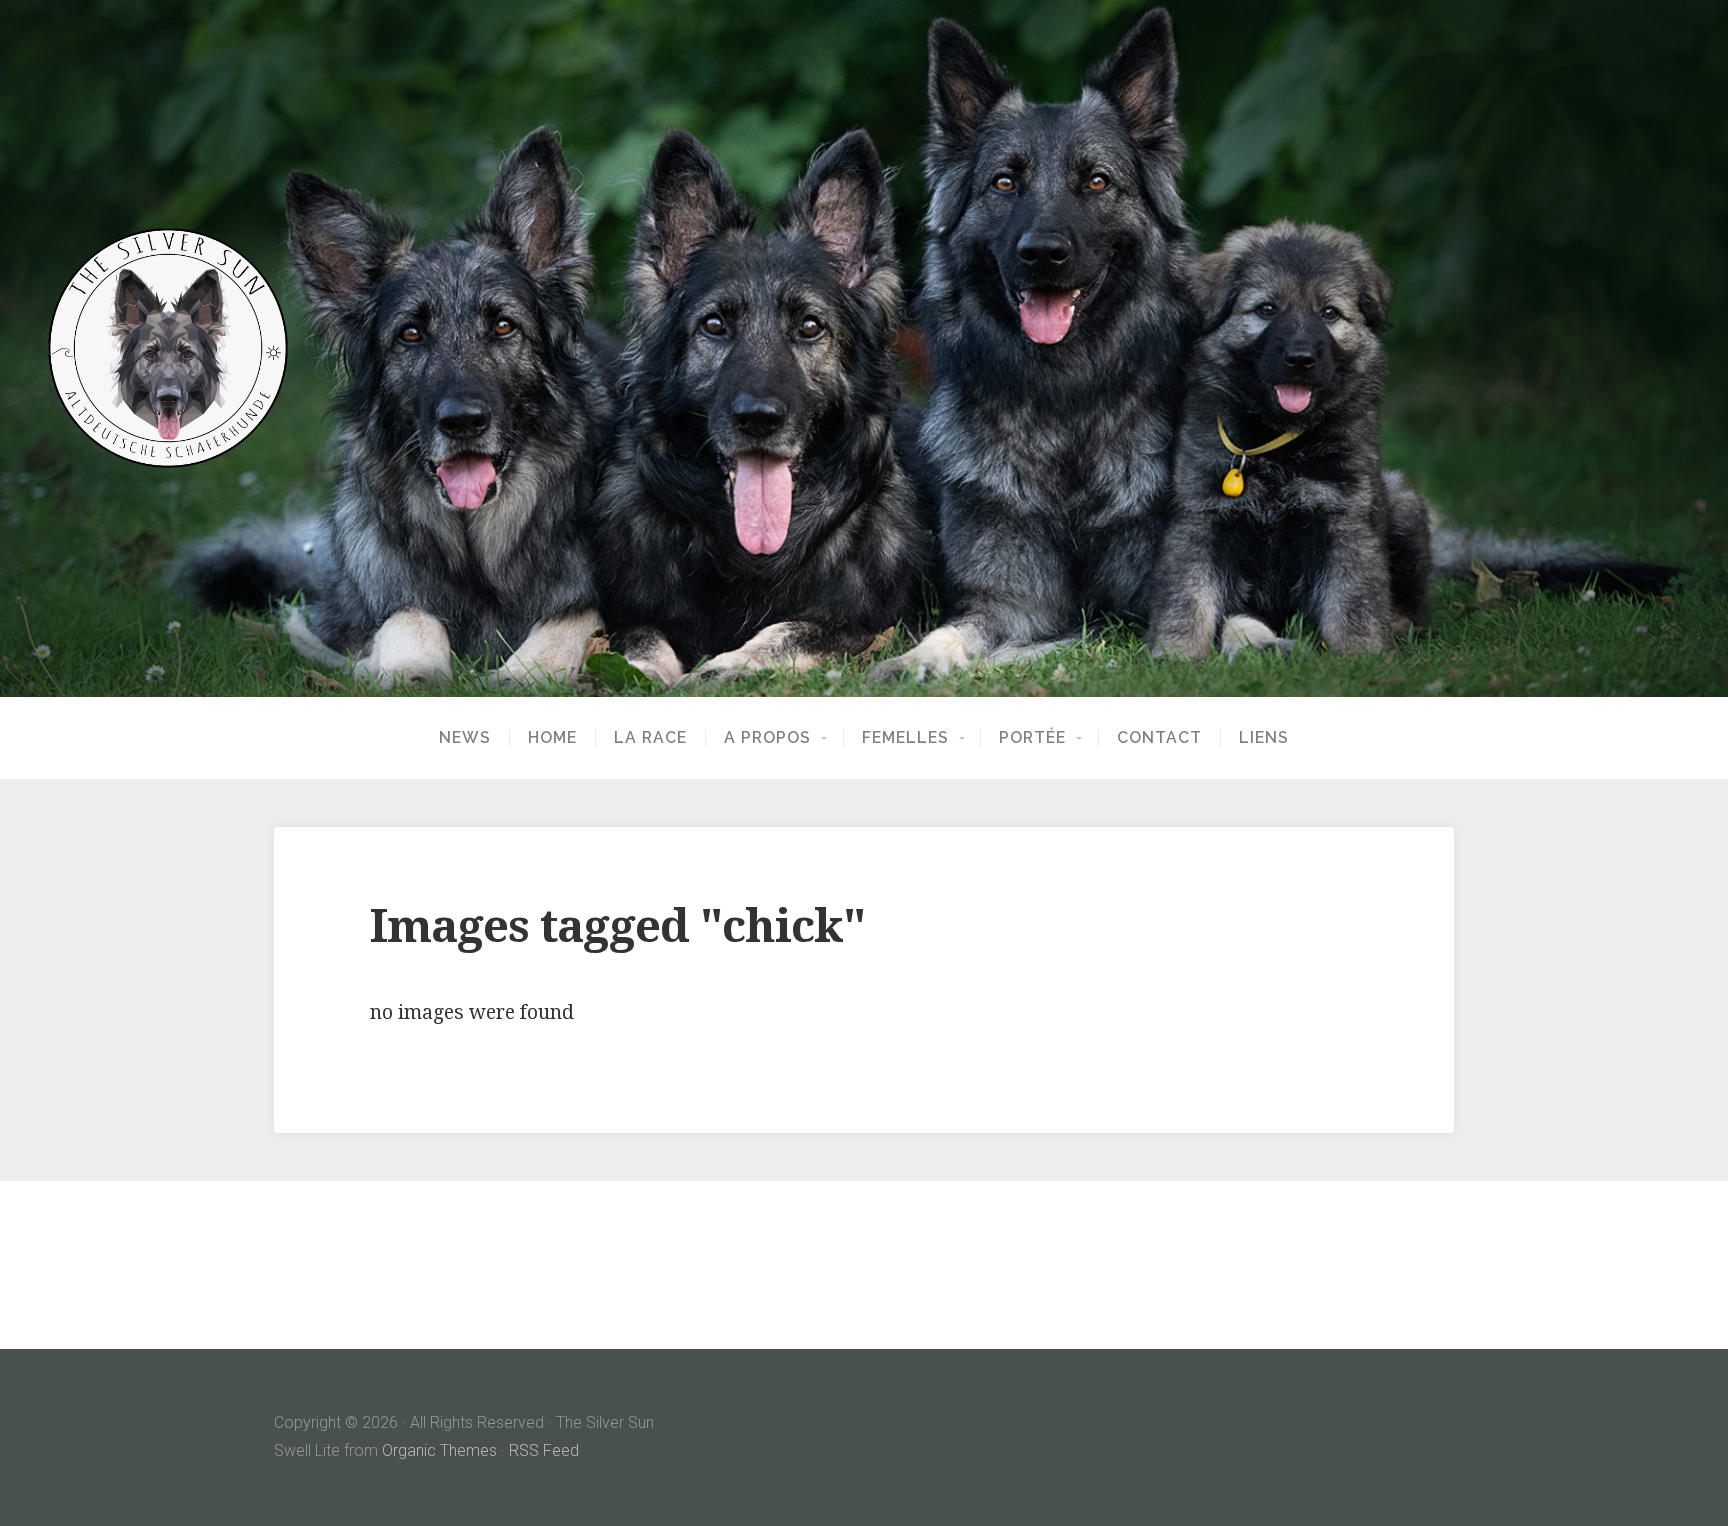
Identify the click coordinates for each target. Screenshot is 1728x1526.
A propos (767, 738)
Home (552, 738)
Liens (1264, 738)
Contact (1159, 738)
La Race (650, 738)
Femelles (905, 738)
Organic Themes (439, 1450)
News (465, 738)
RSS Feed (544, 1450)
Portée (1032, 738)
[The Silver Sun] (864, 348)
